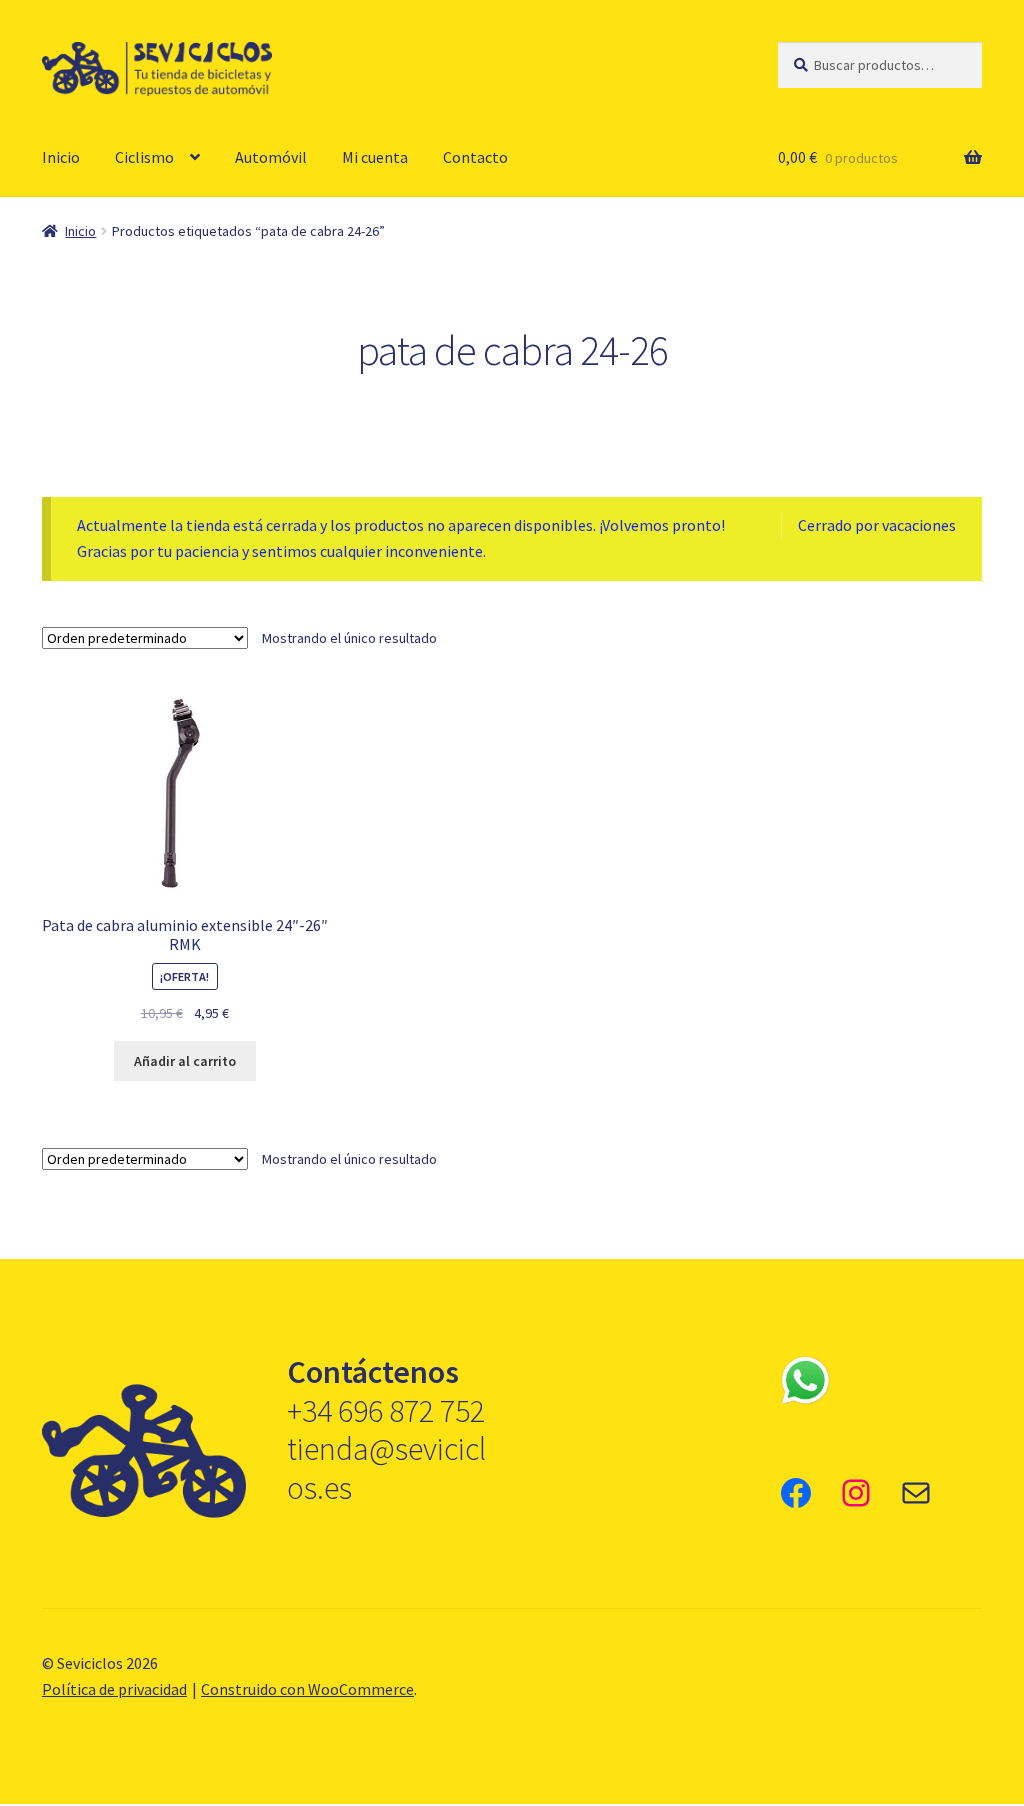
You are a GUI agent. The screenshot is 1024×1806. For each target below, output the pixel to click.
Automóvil (271, 157)
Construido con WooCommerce (307, 1689)
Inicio (61, 157)
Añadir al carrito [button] (185, 1061)
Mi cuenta (375, 157)
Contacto (475, 157)
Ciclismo (144, 157)
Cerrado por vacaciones (877, 525)
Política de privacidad (114, 1689)
